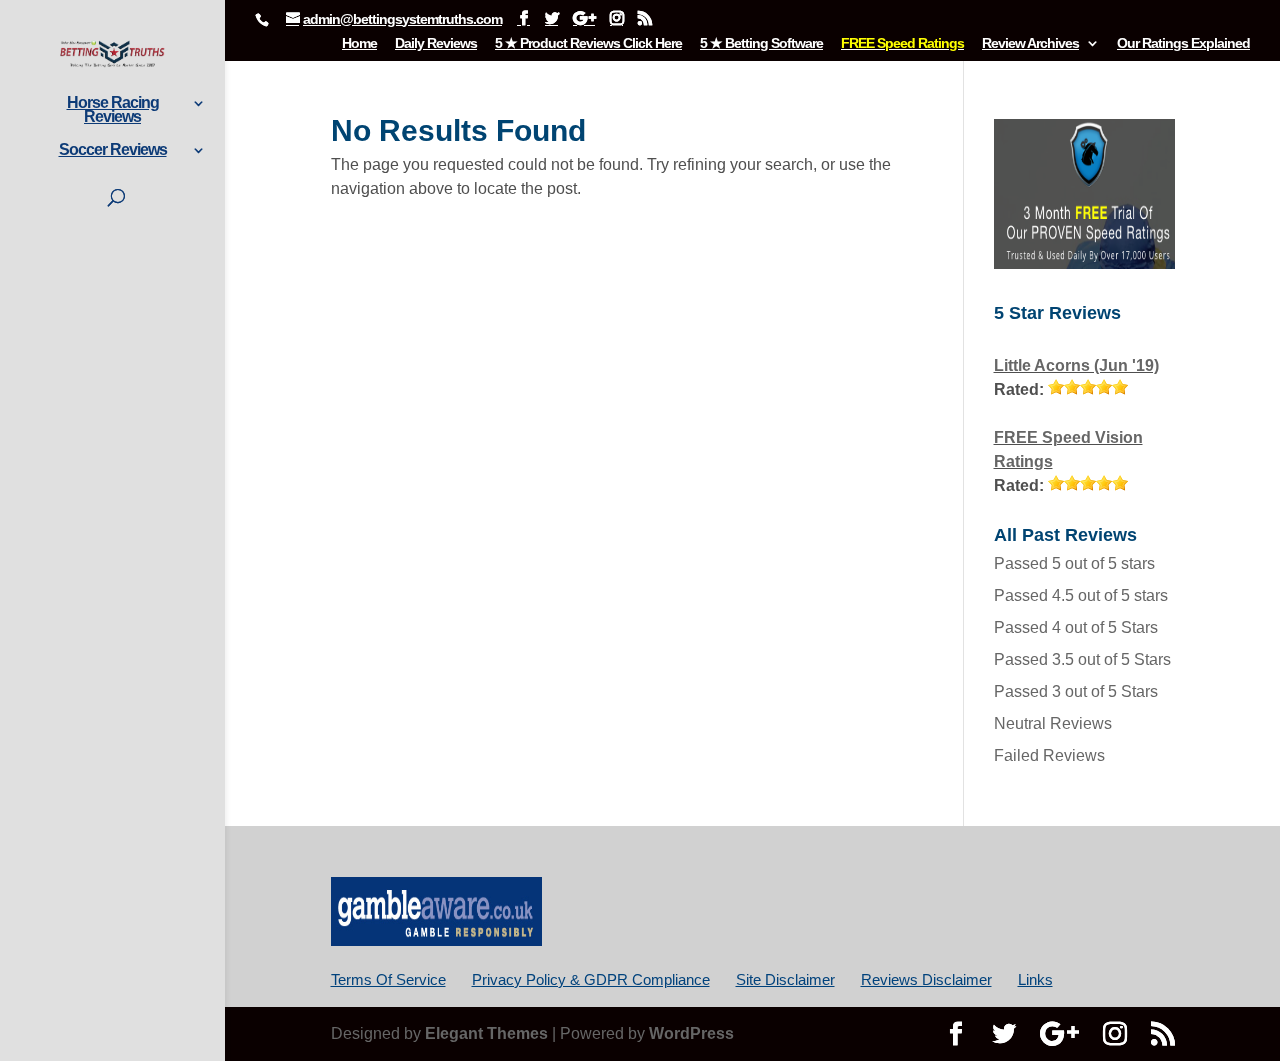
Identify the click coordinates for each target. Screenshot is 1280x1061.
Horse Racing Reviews (113, 110)
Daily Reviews (436, 43)
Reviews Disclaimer (926, 979)
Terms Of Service (388, 979)
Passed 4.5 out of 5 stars (1081, 595)
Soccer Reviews (113, 150)
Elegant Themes (486, 1033)
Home (359, 43)
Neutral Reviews (1053, 723)
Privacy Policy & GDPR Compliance (591, 979)
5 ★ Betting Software (761, 43)
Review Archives (1030, 43)
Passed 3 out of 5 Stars (1076, 691)
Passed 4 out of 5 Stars (1076, 627)
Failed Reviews (1049, 755)
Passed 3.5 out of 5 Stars (1082, 659)
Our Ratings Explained (1183, 43)
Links (1035, 979)
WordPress (691, 1033)
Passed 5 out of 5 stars (1074, 563)
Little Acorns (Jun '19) (1076, 365)
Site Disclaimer (785, 979)
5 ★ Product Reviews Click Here (588, 43)
